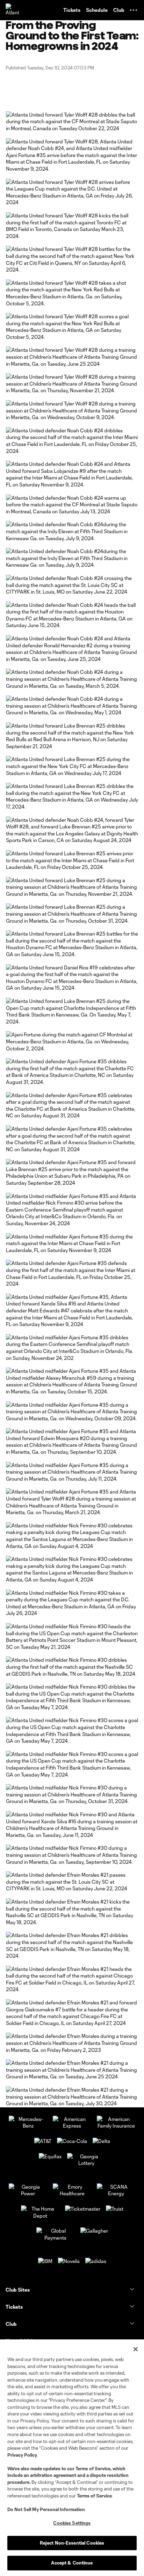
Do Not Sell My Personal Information (46, 2509)
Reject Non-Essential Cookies (72, 2543)
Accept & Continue (72, 2563)
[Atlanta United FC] (12, 10)
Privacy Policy (22, 2455)
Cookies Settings (72, 2523)
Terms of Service (93, 2469)
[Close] (136, 2349)
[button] (134, 10)
